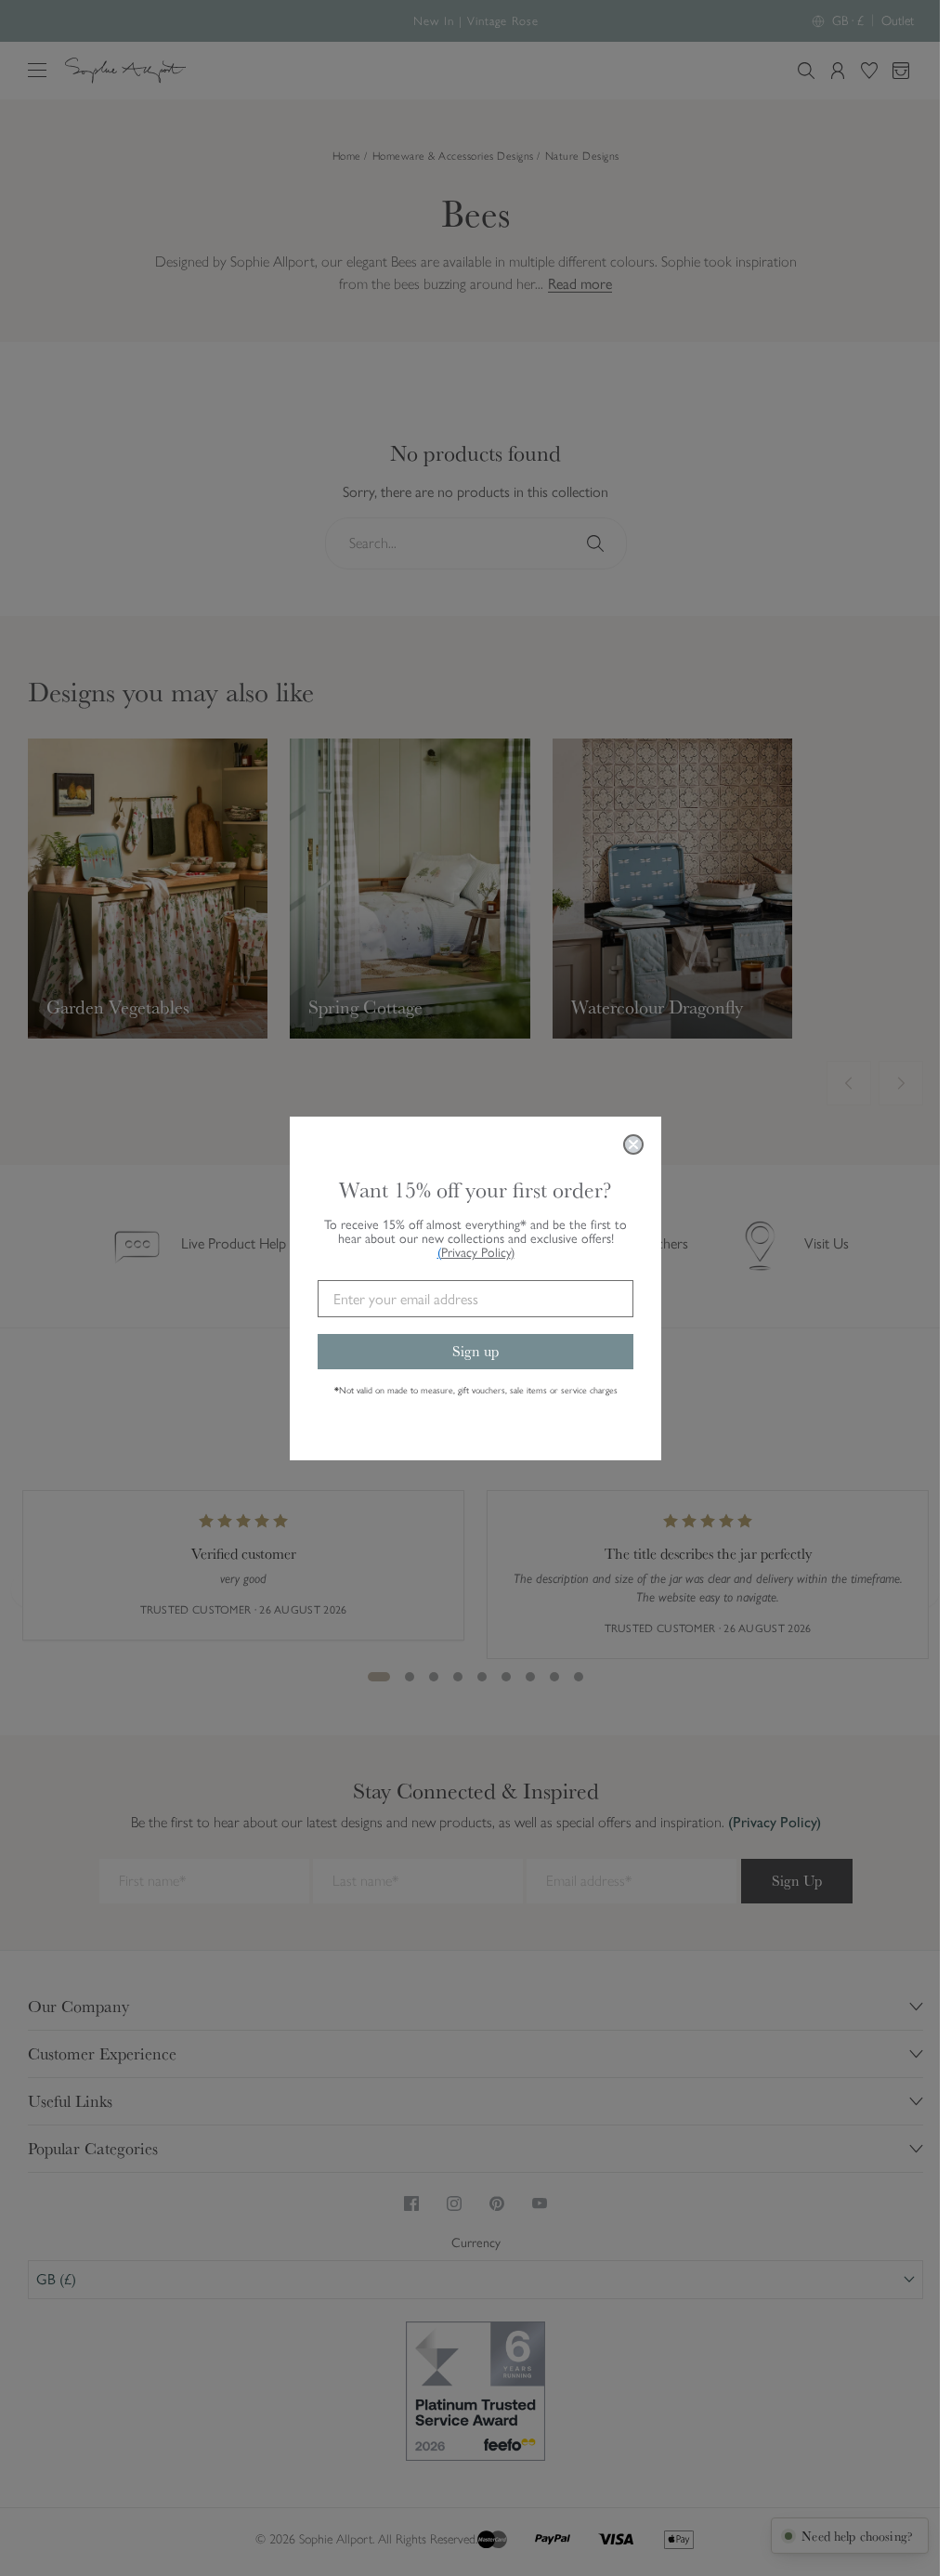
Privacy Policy (478, 1253)
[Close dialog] (633, 1144)
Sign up (475, 1351)
